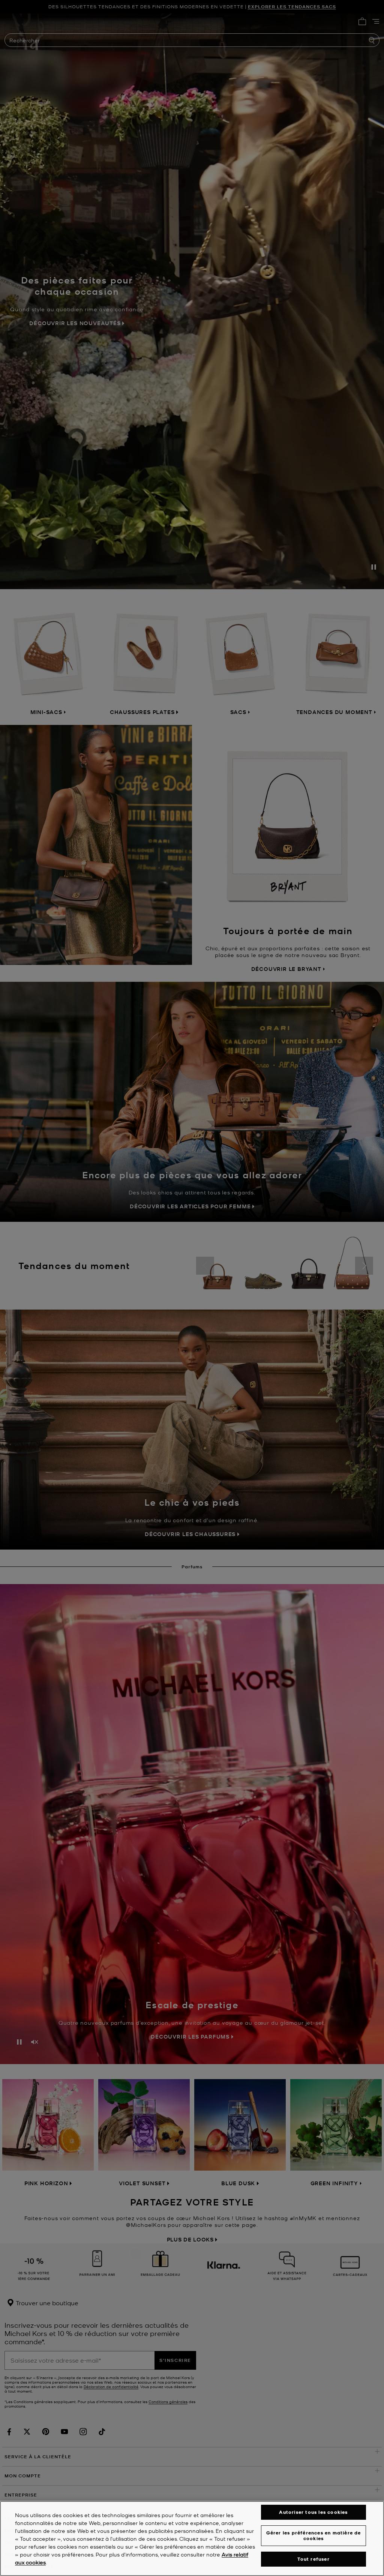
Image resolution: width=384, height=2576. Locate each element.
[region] (192, 2538)
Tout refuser (313, 2559)
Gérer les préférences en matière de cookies (314, 2535)
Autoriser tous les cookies (313, 2512)
